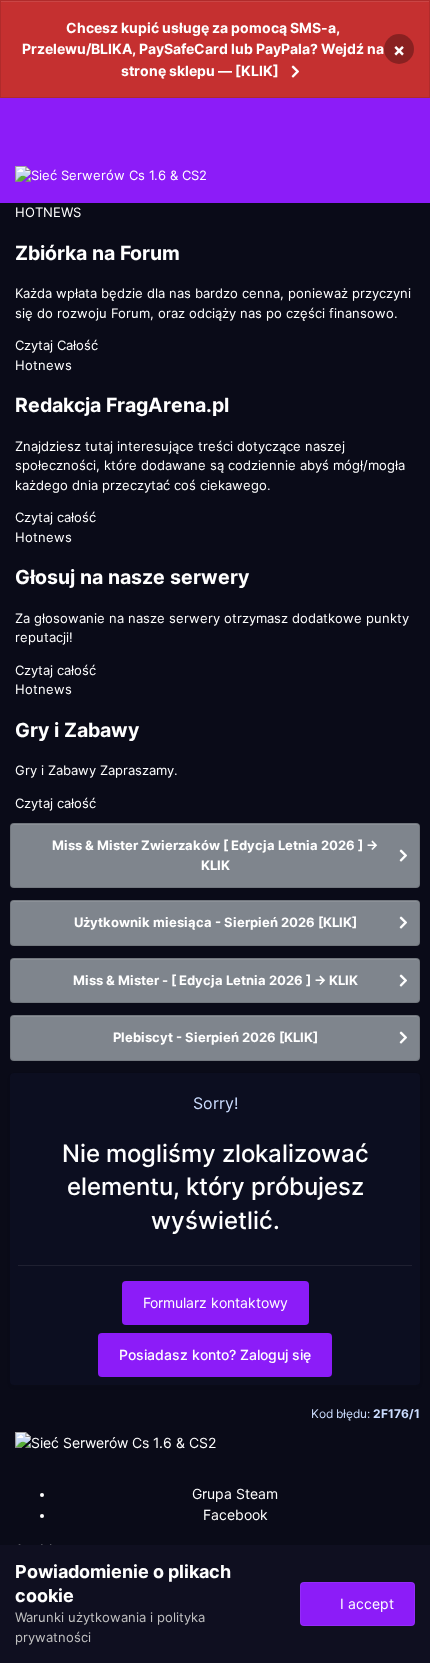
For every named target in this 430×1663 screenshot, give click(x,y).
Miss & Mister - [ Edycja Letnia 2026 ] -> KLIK (215, 980)
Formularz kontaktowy (215, 1302)
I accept (363, 1603)
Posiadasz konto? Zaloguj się (215, 1354)
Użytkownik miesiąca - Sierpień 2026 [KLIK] (215, 922)
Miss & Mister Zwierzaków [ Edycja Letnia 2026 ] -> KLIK (215, 855)
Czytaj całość (55, 517)
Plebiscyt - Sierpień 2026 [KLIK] (215, 1037)
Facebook (235, 1514)
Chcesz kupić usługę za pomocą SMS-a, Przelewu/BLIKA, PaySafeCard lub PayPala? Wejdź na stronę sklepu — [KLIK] (203, 49)
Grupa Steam (235, 1493)
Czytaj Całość (56, 345)
